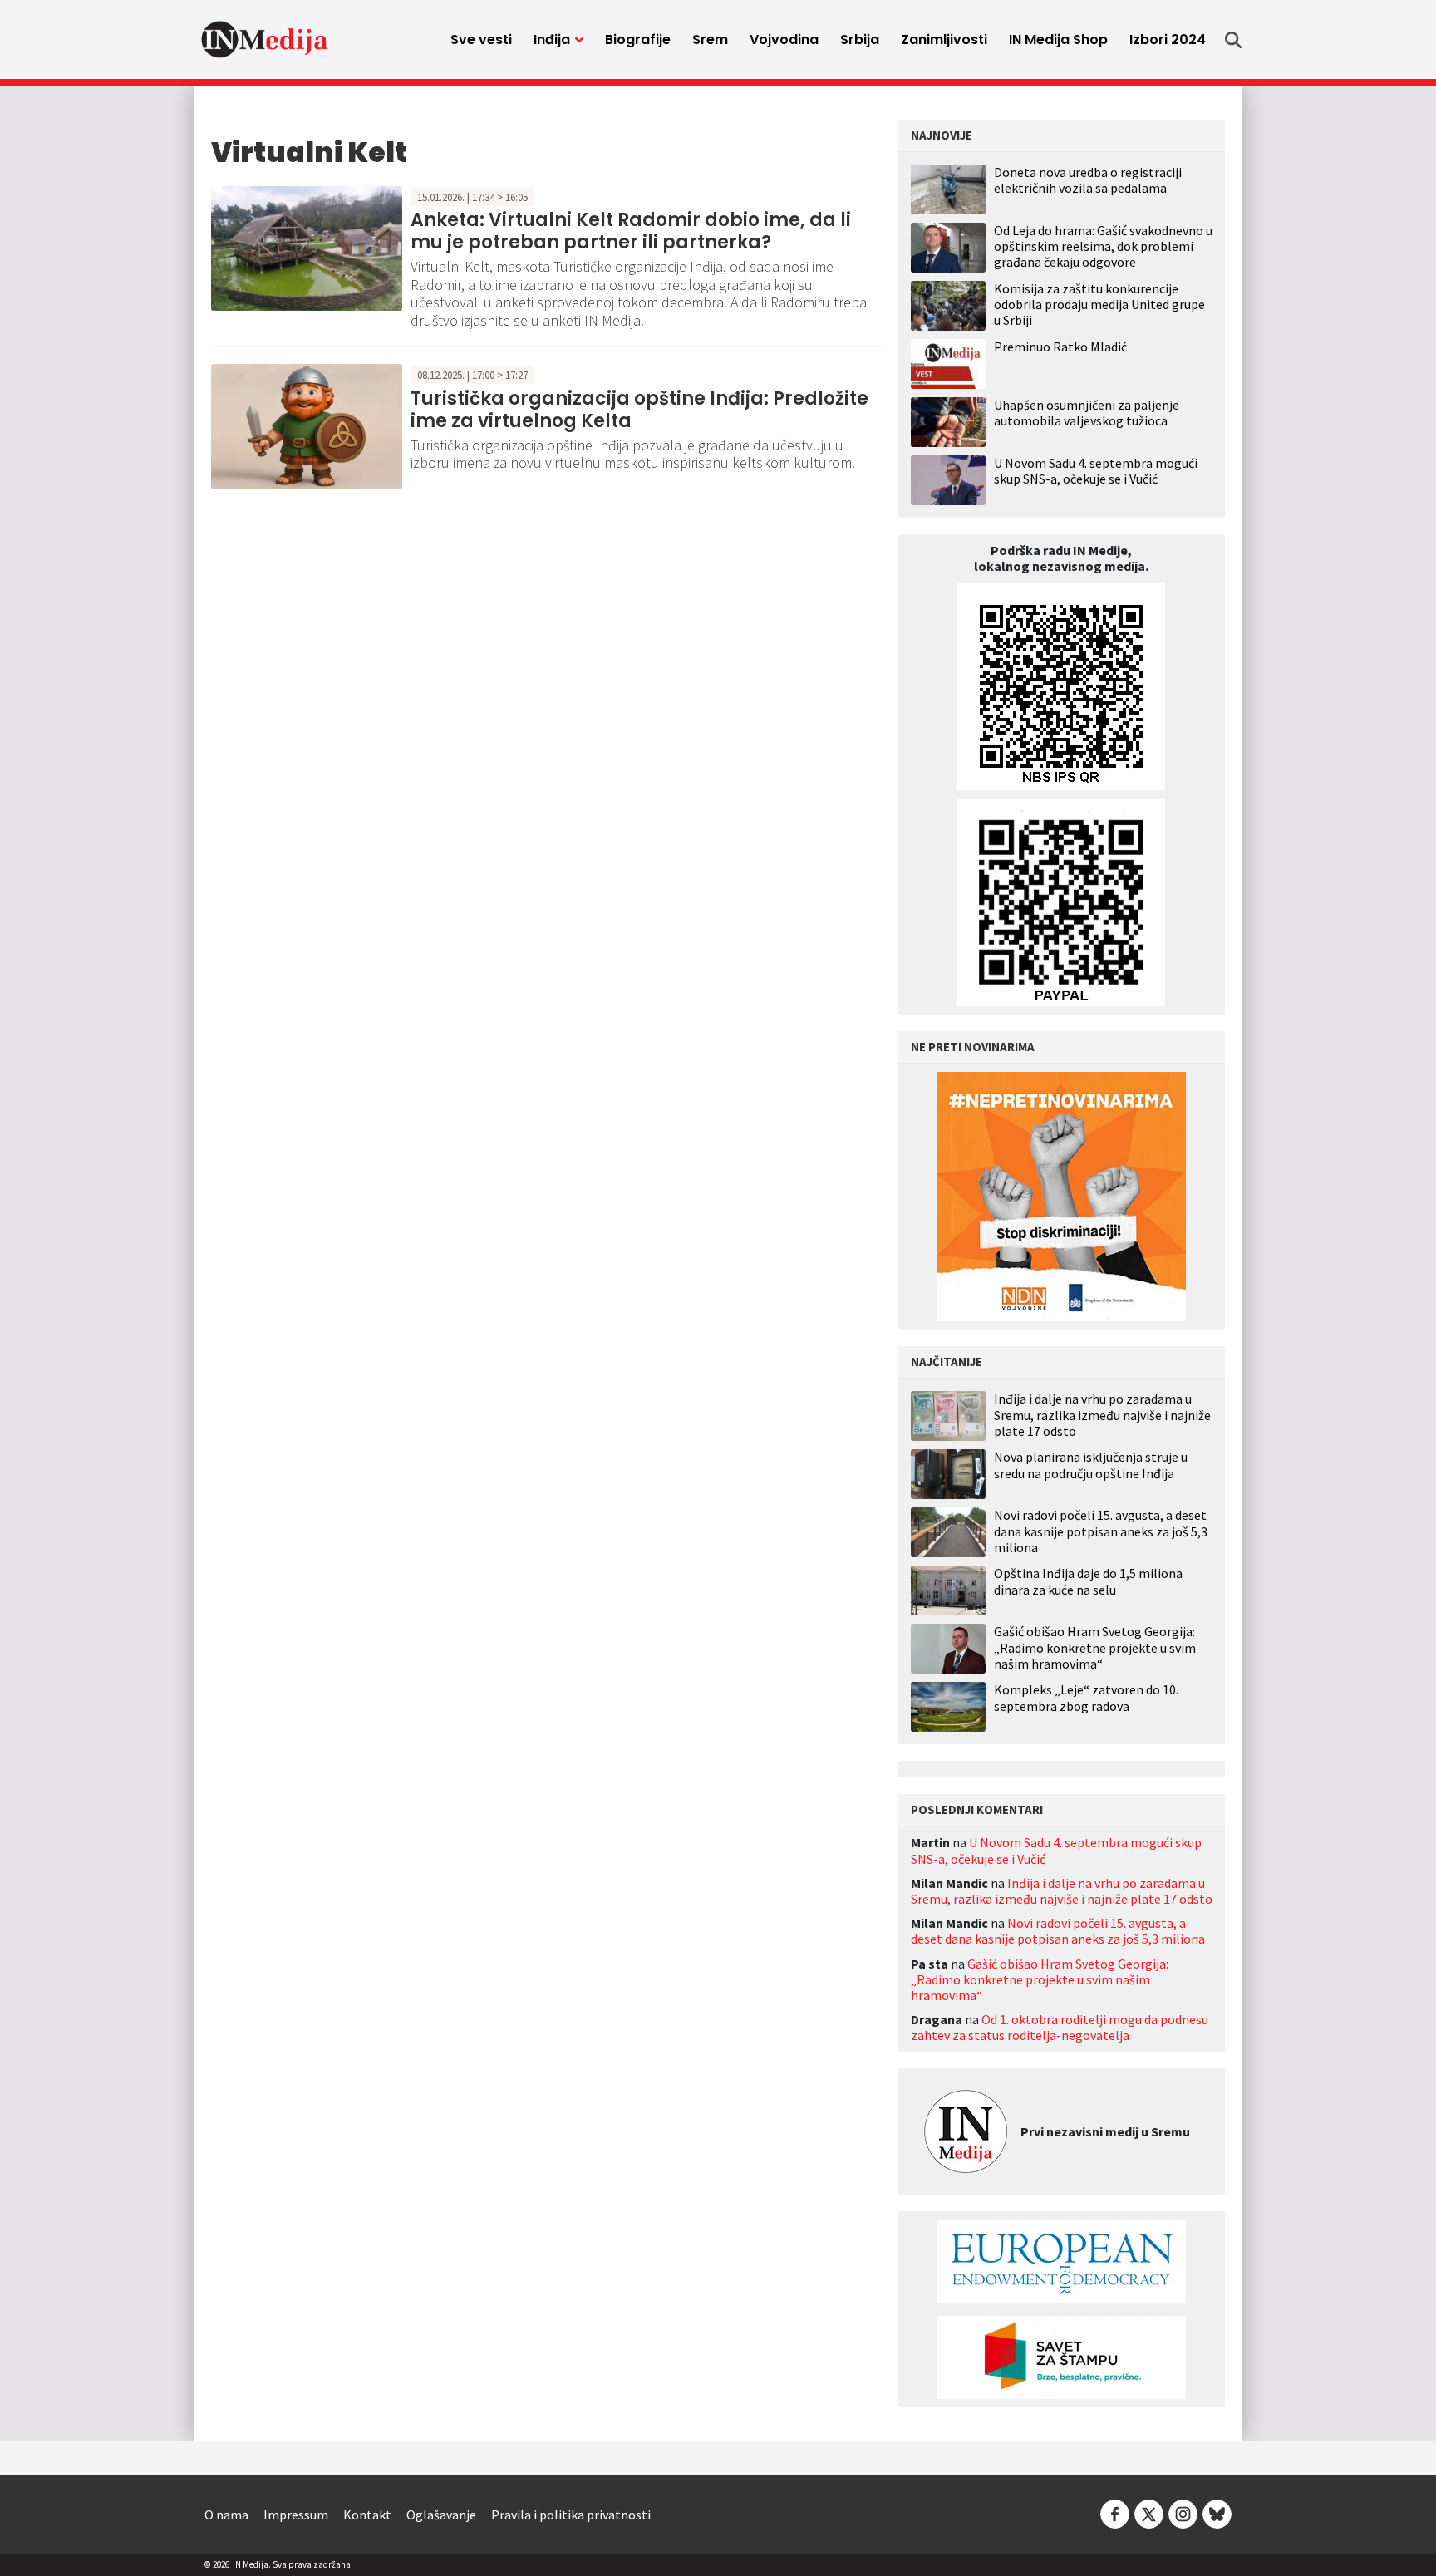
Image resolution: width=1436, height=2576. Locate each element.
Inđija (552, 39)
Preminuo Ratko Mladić (1060, 347)
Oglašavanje (441, 2515)
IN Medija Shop (1058, 39)
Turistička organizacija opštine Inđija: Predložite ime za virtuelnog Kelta (639, 409)
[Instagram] (1183, 2513)
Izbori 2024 (1168, 39)
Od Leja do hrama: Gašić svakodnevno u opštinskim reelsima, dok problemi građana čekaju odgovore (1103, 246)
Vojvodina (784, 39)
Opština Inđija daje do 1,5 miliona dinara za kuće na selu (1088, 1581)
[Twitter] (1149, 2513)
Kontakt (367, 2515)
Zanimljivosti (944, 39)
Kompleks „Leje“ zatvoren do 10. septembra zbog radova (1086, 1698)
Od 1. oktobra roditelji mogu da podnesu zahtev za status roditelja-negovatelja (1060, 2027)
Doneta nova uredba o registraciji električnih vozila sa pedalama (1088, 180)
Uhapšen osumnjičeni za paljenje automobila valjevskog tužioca (1087, 413)
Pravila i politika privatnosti (571, 2515)
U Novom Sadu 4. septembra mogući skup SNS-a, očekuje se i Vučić (1096, 471)
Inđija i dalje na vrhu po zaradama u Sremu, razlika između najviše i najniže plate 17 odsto (1102, 1415)
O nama (226, 2515)
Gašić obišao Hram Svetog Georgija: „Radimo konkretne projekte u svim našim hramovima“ (1095, 1647)
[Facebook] (1115, 2513)
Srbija (860, 39)
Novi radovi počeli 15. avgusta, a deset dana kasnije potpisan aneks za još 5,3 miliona (1101, 1531)
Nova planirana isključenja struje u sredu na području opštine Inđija (1091, 1465)
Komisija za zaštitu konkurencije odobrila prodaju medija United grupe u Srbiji (1099, 304)
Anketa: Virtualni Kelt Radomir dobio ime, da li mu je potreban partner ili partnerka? (631, 231)
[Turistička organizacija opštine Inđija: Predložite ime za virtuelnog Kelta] (307, 425)
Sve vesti (481, 39)
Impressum (296, 2515)
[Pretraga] (1233, 40)
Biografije (638, 39)
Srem (710, 39)
